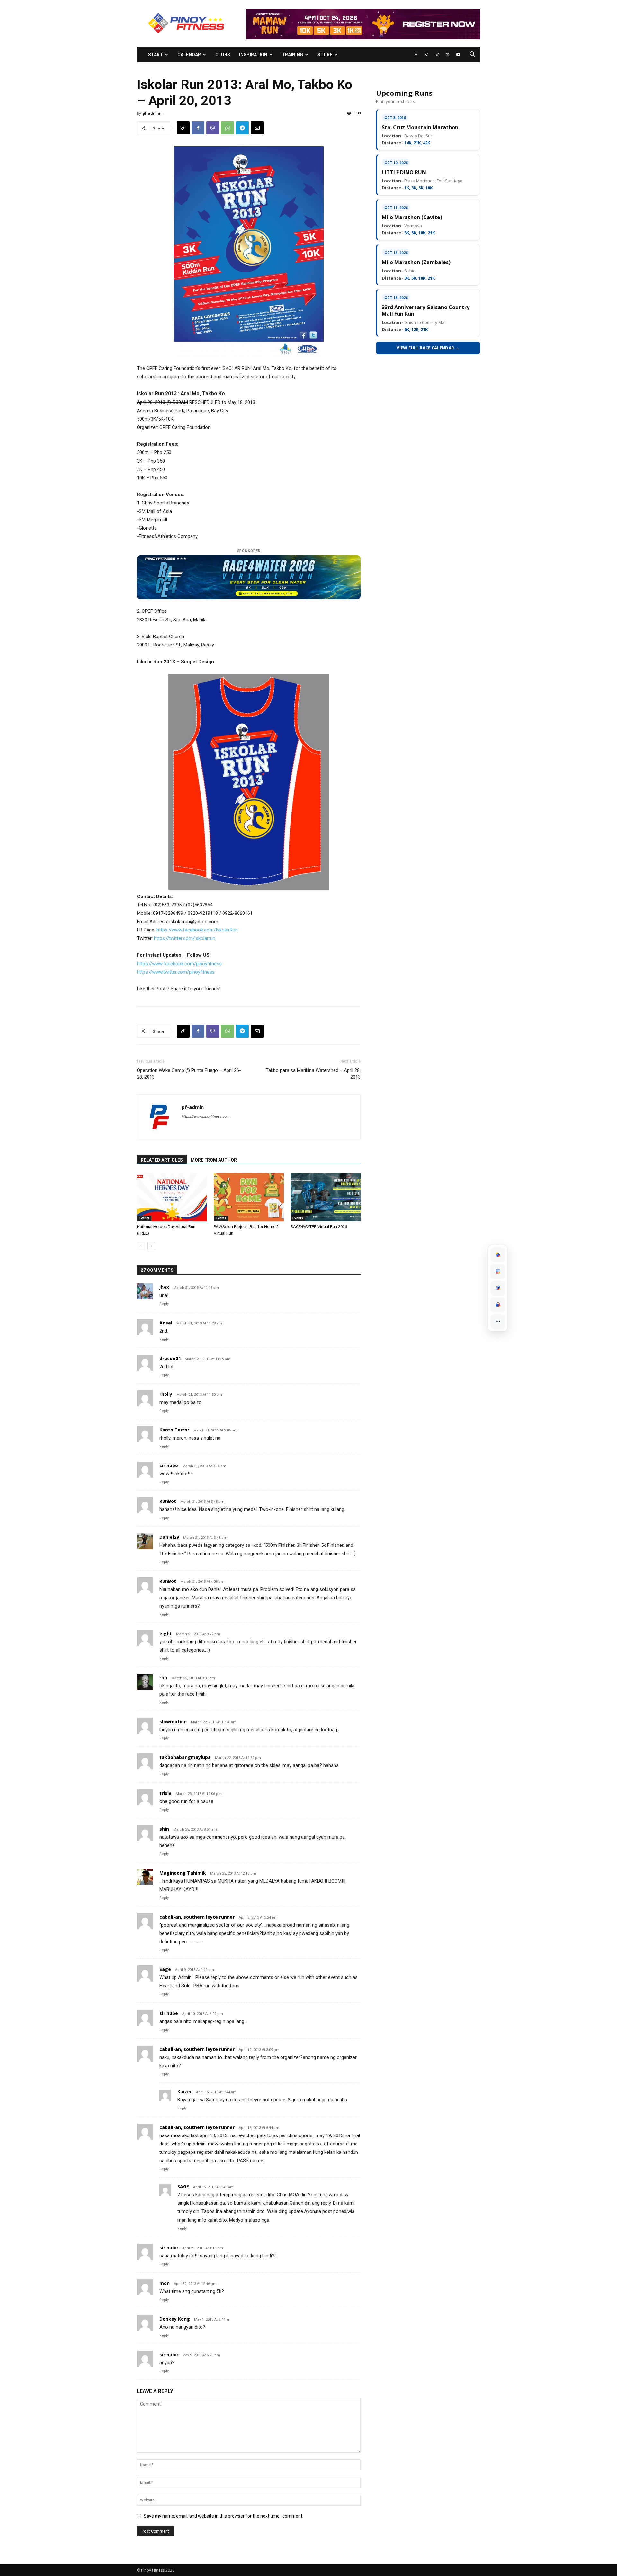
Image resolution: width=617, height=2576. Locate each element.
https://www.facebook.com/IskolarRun (197, 930)
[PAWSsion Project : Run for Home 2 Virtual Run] (249, 1197)
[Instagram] (426, 55)
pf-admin (152, 113)
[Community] (498, 1305)
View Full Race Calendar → (428, 348)
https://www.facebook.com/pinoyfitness (179, 964)
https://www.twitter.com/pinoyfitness (176, 972)
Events (144, 1218)
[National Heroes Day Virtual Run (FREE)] (172, 1197)
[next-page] (151, 1246)
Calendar (189, 55)
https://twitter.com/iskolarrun (185, 938)
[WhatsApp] (228, 128)
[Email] (257, 128)
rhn (163, 1677)
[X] (448, 55)
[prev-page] (141, 1246)
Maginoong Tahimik (183, 1873)
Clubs (223, 55)
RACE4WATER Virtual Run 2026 (319, 1227)
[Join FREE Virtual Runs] (498, 1288)
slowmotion (173, 1721)
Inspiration (253, 55)
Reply (164, 1304)
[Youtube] (458, 55)
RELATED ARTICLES (162, 1160)
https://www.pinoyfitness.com (206, 1116)
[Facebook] (416, 55)
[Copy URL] (183, 128)
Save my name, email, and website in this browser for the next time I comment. (224, 2516)
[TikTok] (437, 55)
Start (156, 55)
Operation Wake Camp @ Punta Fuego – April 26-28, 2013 (189, 1074)
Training (292, 55)
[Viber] (213, 128)
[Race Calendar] (498, 1271)
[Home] (498, 1255)
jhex (164, 1287)
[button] (472, 55)
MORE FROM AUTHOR (214, 1160)
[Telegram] (242, 128)
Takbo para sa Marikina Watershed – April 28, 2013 (313, 1074)
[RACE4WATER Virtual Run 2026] (326, 1197)
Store (325, 55)
